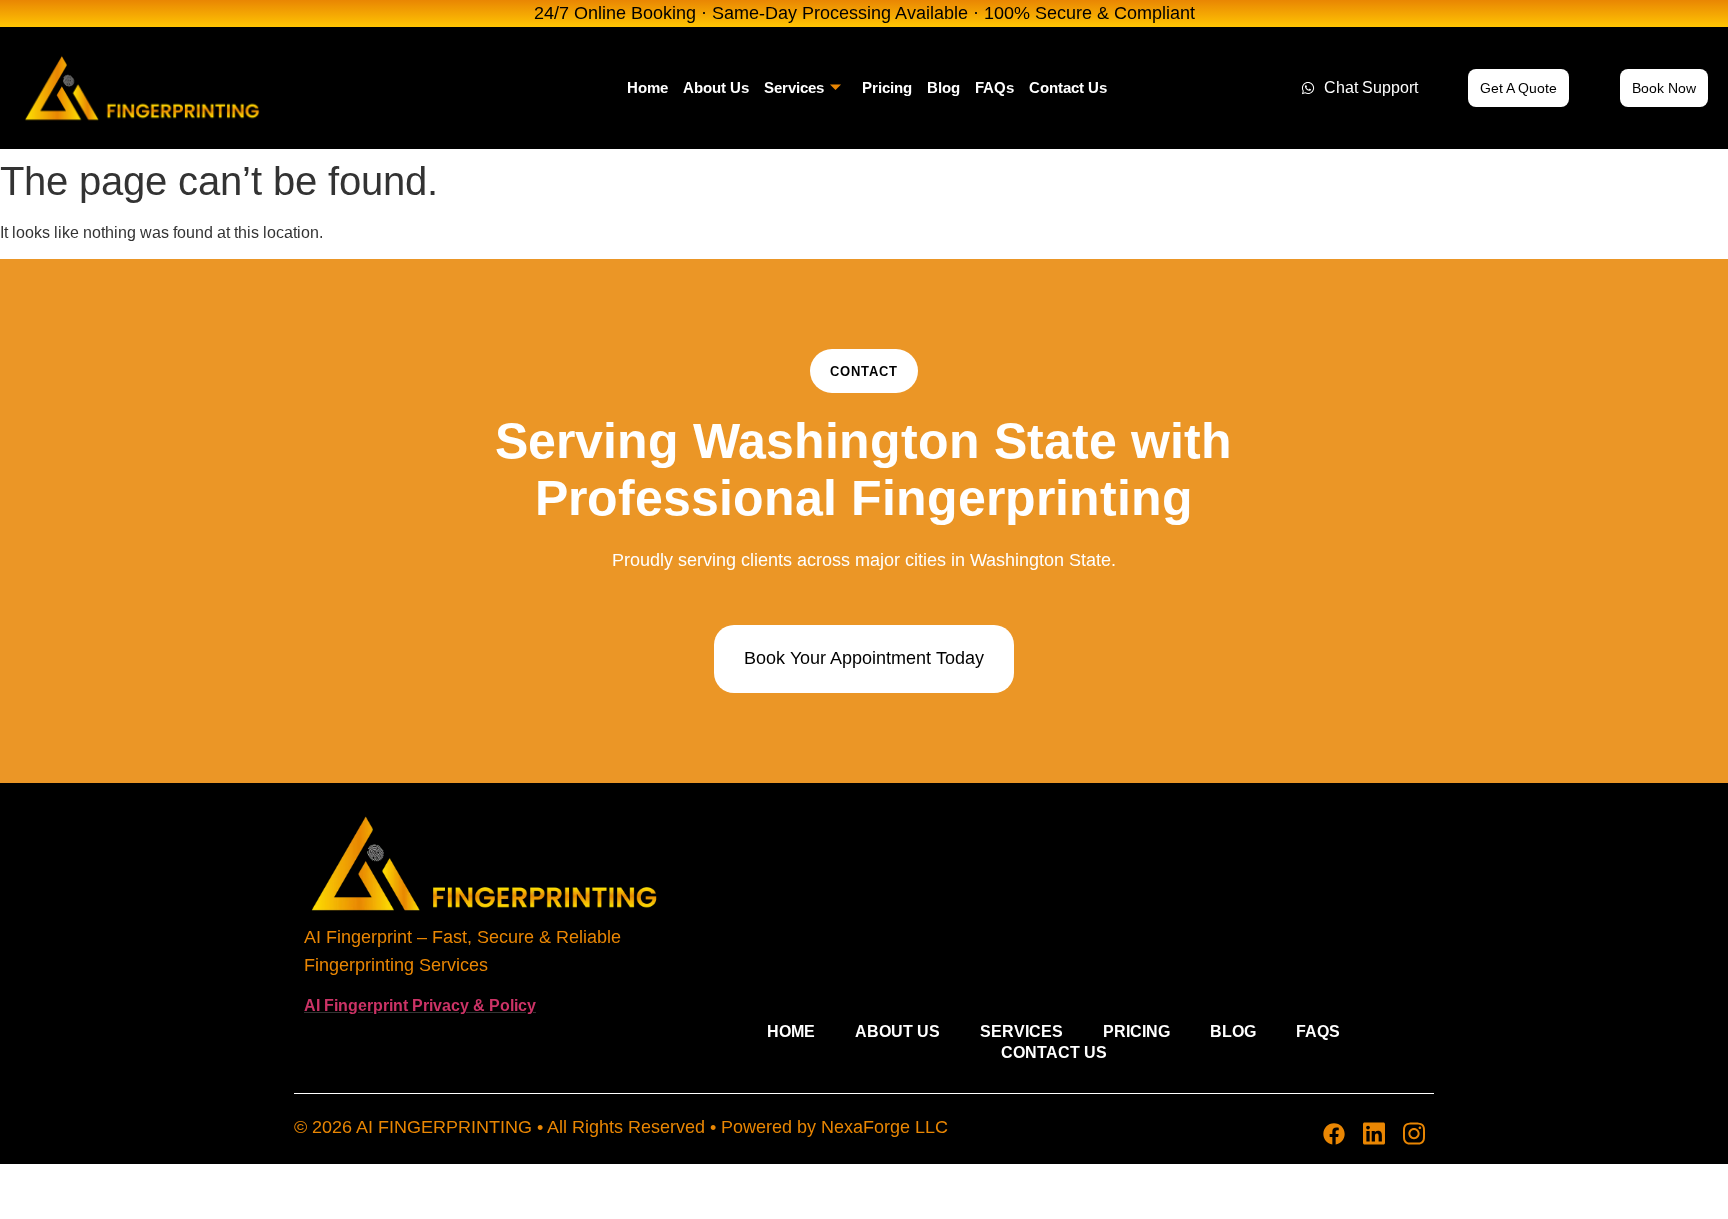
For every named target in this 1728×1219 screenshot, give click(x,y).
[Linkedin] (1374, 1134)
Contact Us (1068, 87)
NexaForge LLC (884, 1127)
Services (794, 87)
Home (647, 87)
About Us (716, 87)
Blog (943, 87)
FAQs (994, 87)
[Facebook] (1334, 1134)
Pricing (887, 87)
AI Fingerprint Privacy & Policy (420, 1005)
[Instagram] (1414, 1134)
